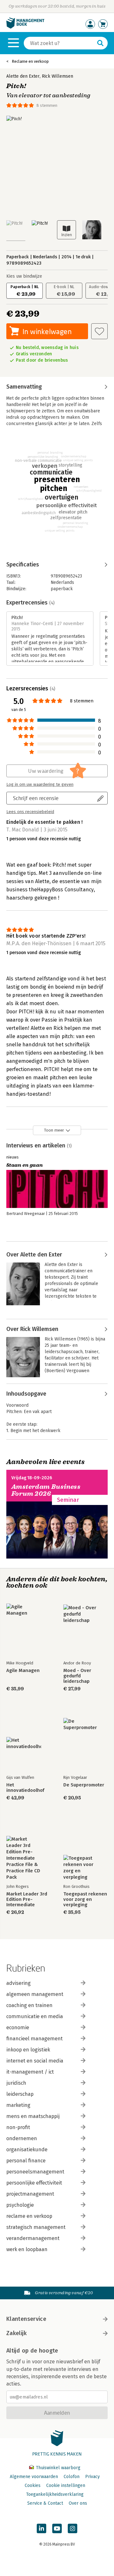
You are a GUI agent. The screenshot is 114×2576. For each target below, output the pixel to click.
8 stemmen (47, 105)
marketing (18, 2105)
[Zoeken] (100, 43)
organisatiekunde (27, 2150)
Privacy (92, 2477)
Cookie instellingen (66, 2486)
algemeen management (35, 1994)
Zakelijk (16, 2333)
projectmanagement (30, 2194)
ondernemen (22, 2138)
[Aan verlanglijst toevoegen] (99, 331)
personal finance (26, 2161)
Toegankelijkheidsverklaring (55, 2494)
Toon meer (54, 1130)
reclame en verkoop (29, 2216)
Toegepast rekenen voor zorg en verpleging (85, 1899)
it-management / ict (30, 2072)
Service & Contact (45, 2503)
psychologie (20, 2205)
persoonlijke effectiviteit (34, 2183)
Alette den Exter (23, 76)
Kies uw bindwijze (24, 276)
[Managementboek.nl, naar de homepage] (25, 27)
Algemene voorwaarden (34, 2477)
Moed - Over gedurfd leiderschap (77, 1676)
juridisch (16, 2083)
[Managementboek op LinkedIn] (41, 2528)
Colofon (72, 2477)
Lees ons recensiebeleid (30, 812)
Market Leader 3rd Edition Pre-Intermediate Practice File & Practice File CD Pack (27, 1899)
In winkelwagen (47, 331)
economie (18, 2027)
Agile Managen (23, 1671)
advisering (19, 1983)
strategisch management (36, 2227)
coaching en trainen (29, 2005)
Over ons (78, 2503)
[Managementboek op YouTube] (57, 2528)
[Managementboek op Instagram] (73, 2528)
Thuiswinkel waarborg (57, 2468)
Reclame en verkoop (30, 61)
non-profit (18, 2127)
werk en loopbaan (27, 2249)
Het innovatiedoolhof (25, 1788)
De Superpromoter (84, 1785)
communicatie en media (35, 2016)
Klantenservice (26, 2319)
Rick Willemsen (57, 76)
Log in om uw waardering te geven (40, 784)
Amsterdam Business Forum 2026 (46, 1490)
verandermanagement (33, 2238)
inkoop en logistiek (28, 2050)
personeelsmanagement (35, 2172)
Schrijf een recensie (36, 798)
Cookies (33, 2486)
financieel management (35, 2039)
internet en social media (35, 2061)
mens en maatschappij (33, 2116)
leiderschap (20, 2094)
